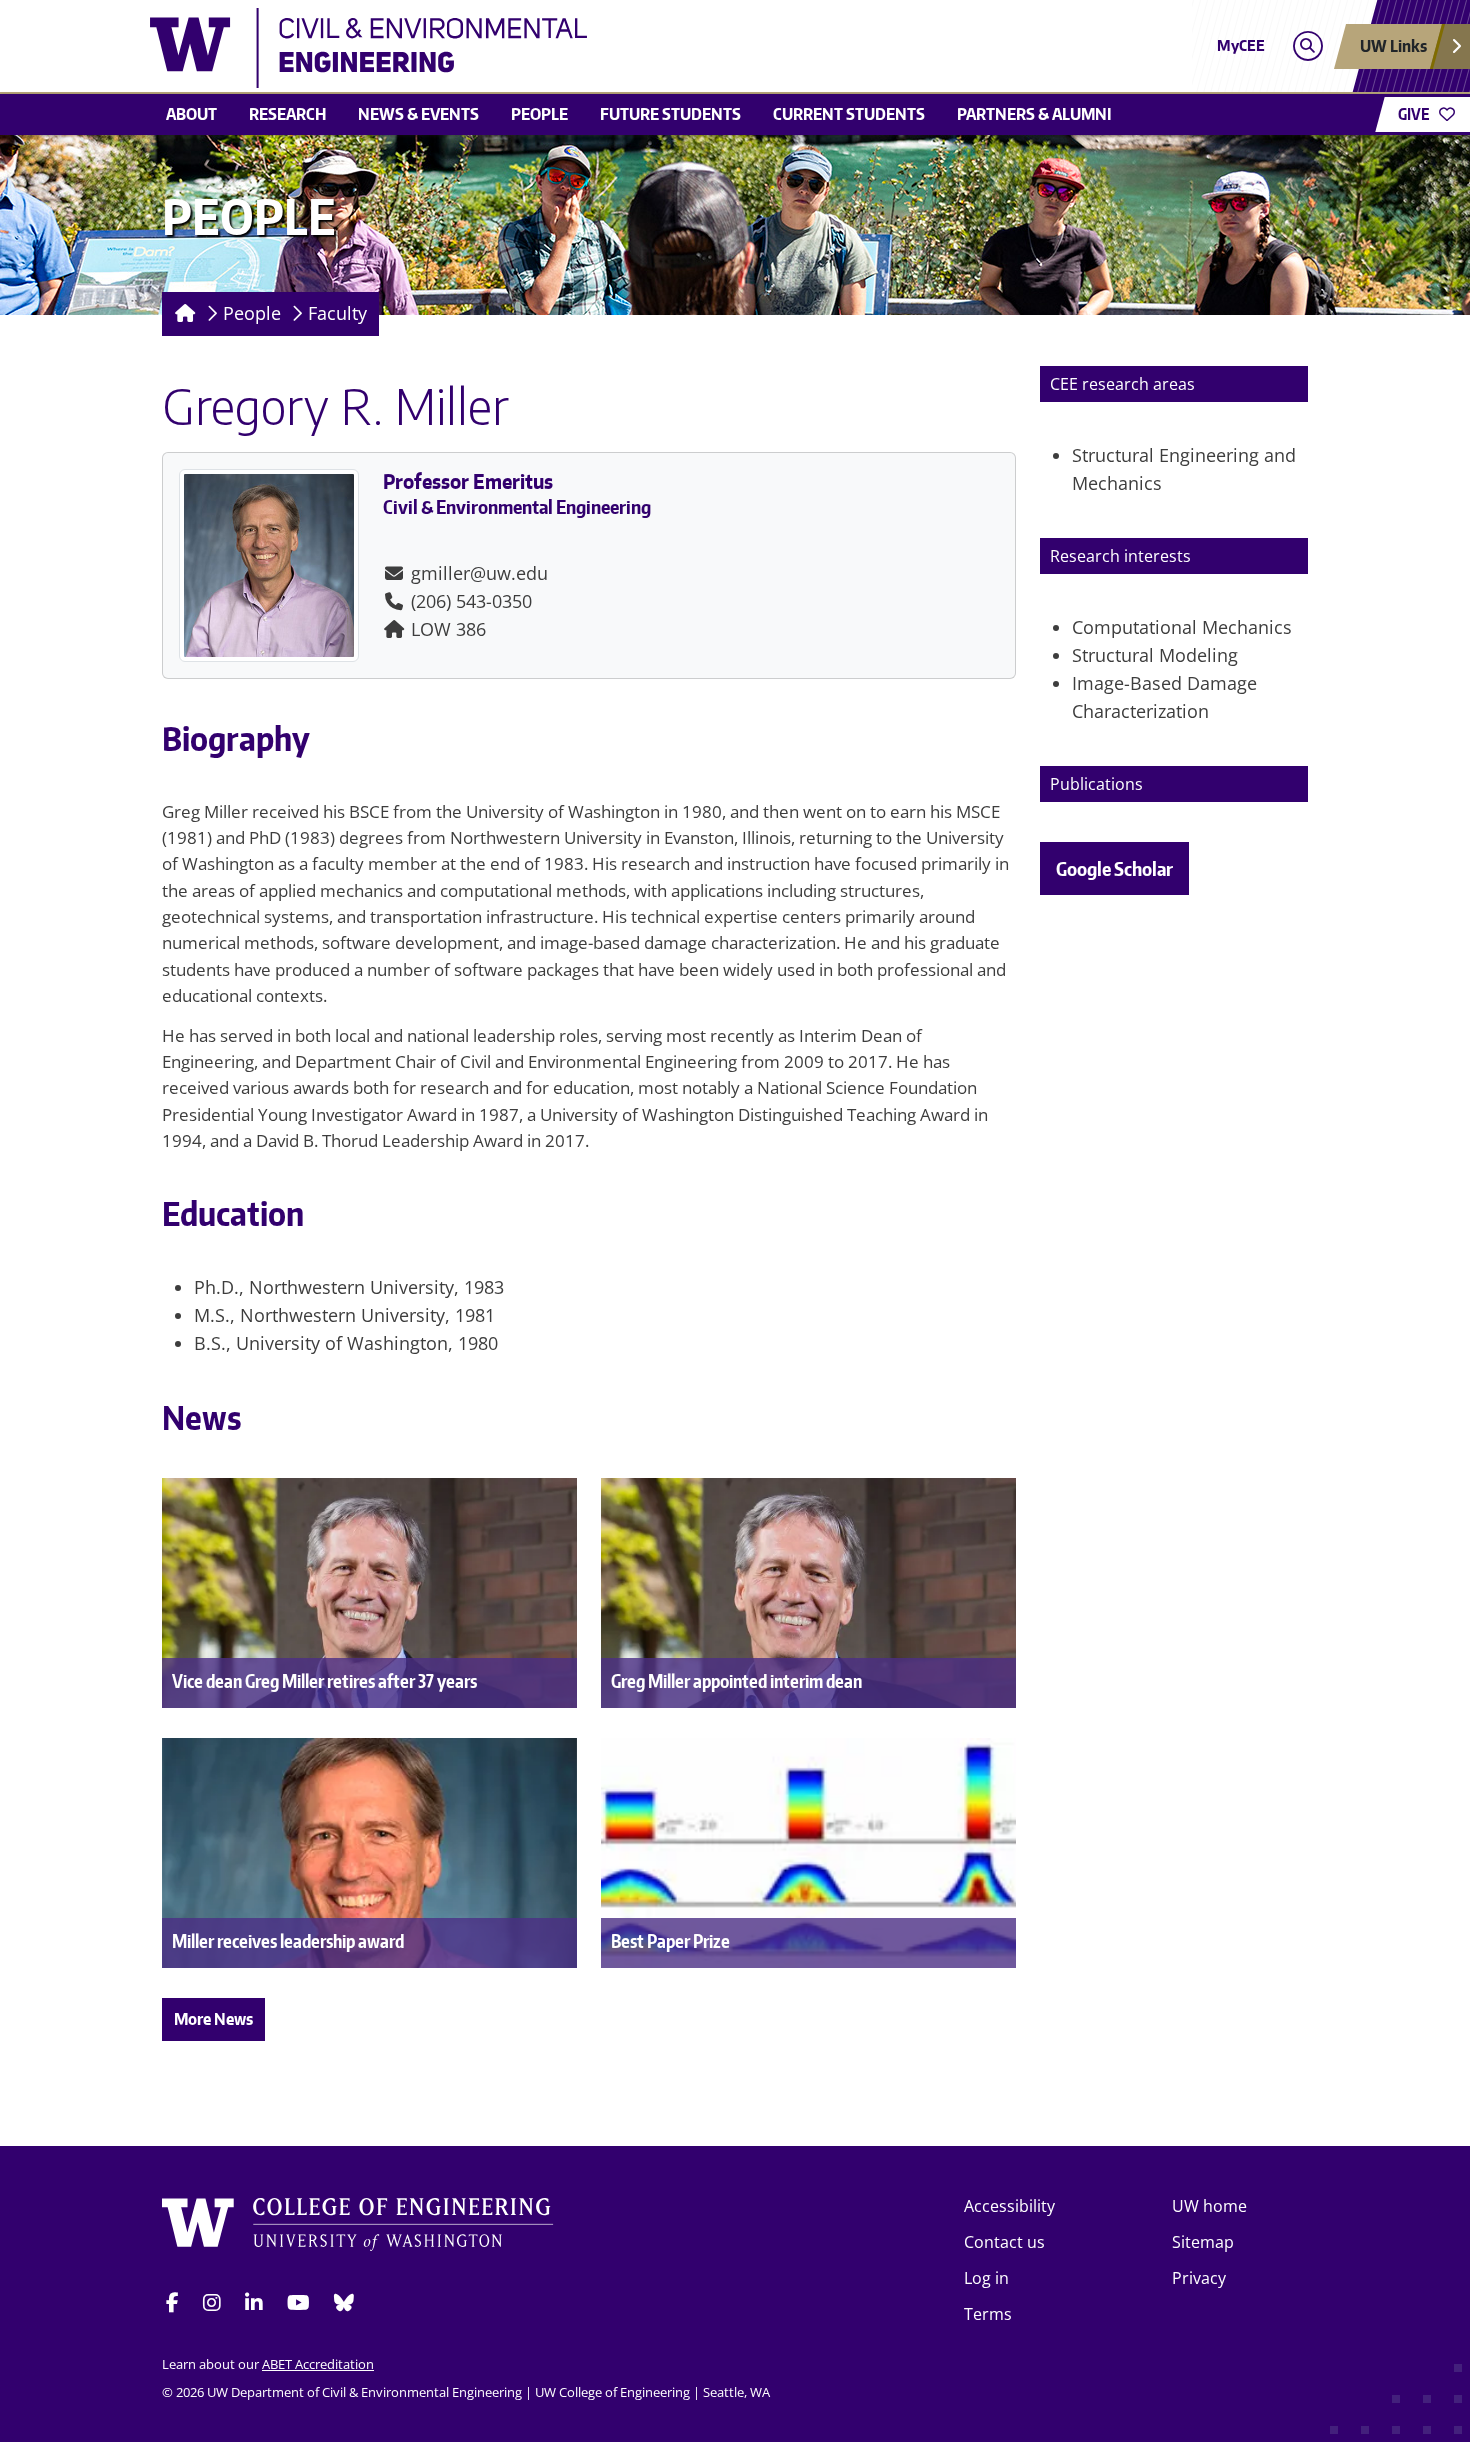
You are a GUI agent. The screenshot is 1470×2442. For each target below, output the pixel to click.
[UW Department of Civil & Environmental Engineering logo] (589, 48)
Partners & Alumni (1034, 114)
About (191, 114)
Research (287, 114)
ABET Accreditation (318, 2364)
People (539, 114)
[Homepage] (181, 314)
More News (213, 2019)
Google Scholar (1114, 868)
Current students (849, 114)
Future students (670, 114)
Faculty (337, 313)
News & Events (418, 114)
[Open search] (1307, 46)
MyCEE (1241, 45)
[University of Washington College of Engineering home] (358, 2227)
